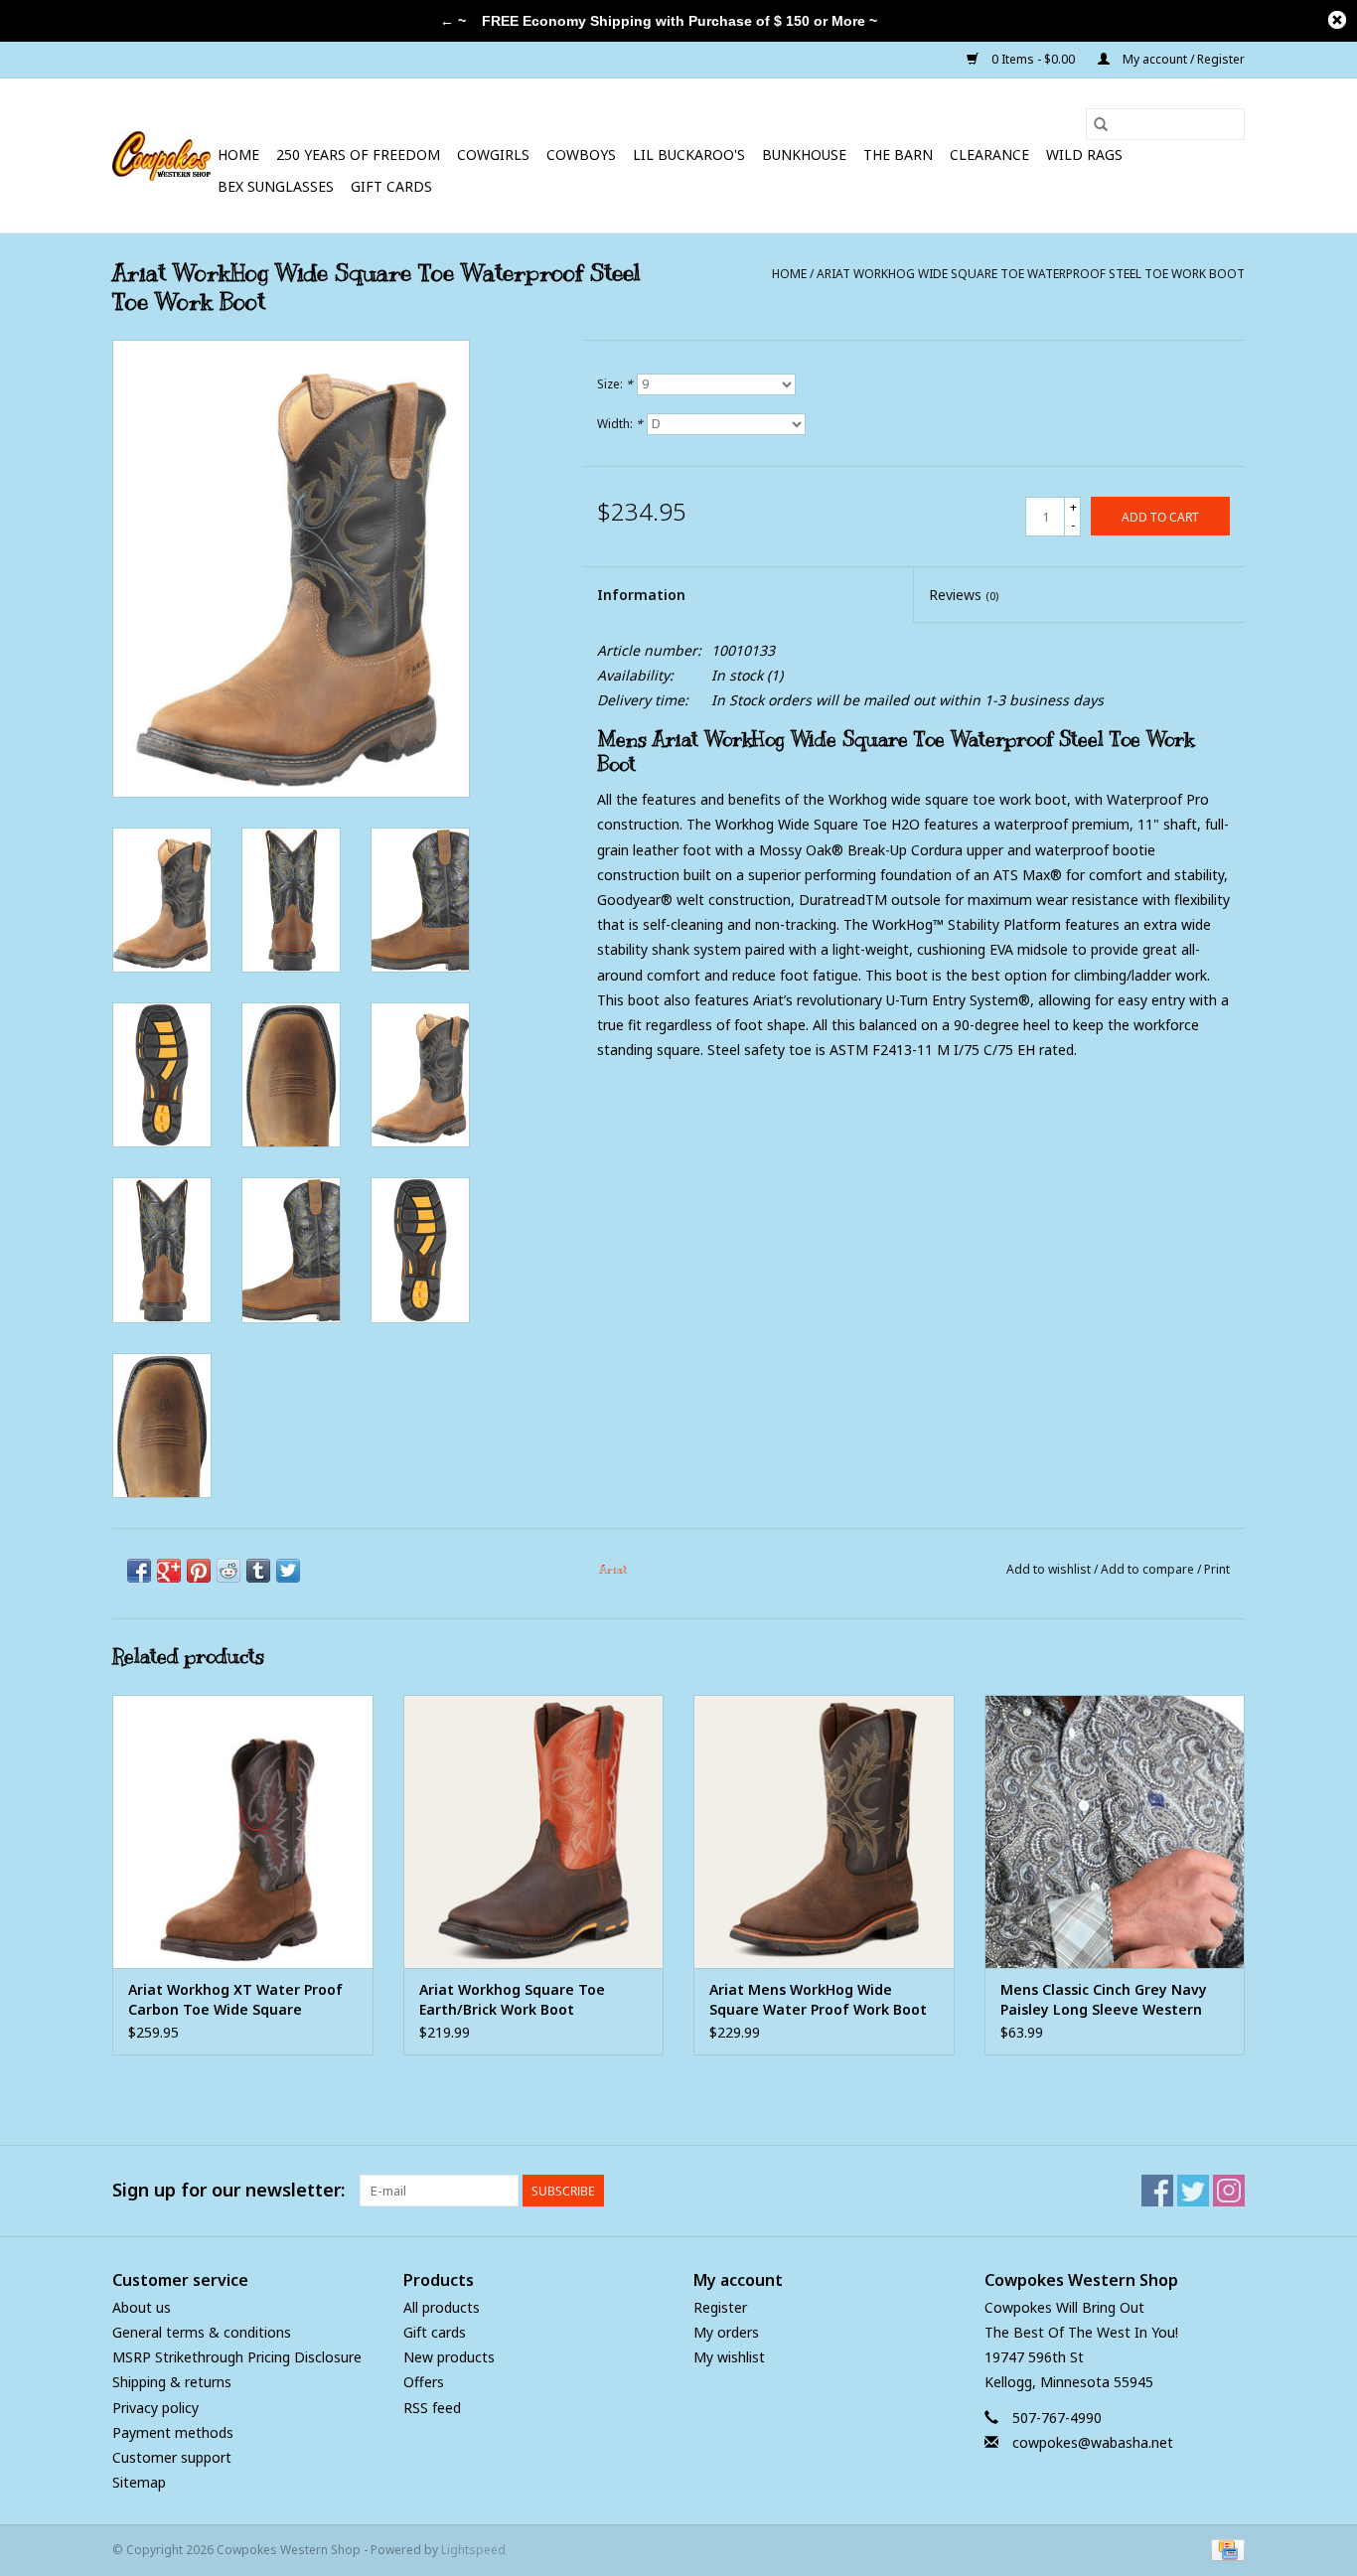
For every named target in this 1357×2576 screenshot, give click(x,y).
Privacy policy (155, 2408)
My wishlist (729, 2357)
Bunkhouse (804, 154)
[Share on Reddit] (228, 1571)
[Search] (1101, 124)
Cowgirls (493, 154)
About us (142, 2307)
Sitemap (139, 2482)
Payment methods (173, 2432)
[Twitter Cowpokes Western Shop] (1193, 2191)
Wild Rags (1084, 154)
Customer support (172, 2457)
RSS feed (432, 2408)
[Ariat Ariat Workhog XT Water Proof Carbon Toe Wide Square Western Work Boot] (243, 1831)
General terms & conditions (202, 2332)
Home (238, 154)
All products (442, 2307)
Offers (424, 2382)
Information (641, 595)
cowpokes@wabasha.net (1093, 2442)
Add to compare (1149, 1569)
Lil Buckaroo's (689, 154)
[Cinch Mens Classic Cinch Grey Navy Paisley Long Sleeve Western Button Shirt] (1115, 1831)
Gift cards (391, 186)
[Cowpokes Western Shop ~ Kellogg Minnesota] (162, 156)
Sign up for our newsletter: (228, 2190)
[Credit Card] (1224, 2550)
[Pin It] (199, 1571)
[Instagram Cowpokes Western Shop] (1229, 2191)
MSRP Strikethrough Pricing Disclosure (237, 2357)
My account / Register (1182, 59)
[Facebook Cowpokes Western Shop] (1157, 2191)
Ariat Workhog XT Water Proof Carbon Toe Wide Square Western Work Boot (235, 2000)
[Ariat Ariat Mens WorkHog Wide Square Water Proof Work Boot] (824, 1831)
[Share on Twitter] (288, 1571)
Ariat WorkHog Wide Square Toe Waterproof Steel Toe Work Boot (1031, 274)
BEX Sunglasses (276, 186)
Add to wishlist (1050, 1569)
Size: (615, 384)
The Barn (898, 154)
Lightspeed (473, 2550)
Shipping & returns (172, 2382)
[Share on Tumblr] (258, 1571)
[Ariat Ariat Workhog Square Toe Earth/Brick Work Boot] (534, 1831)
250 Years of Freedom (358, 154)
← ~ (453, 21)
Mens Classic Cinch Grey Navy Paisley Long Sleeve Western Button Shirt (1104, 2000)
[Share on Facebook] (139, 1571)
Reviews (964, 595)
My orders (726, 2332)
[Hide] (1337, 20)
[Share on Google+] (169, 1571)
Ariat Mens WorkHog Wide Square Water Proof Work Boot (818, 1999)
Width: (620, 424)
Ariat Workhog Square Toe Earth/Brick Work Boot (512, 1999)
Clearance (989, 154)
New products (449, 2357)
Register (720, 2307)
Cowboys (581, 154)
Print (1217, 1569)
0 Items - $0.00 (1033, 59)
